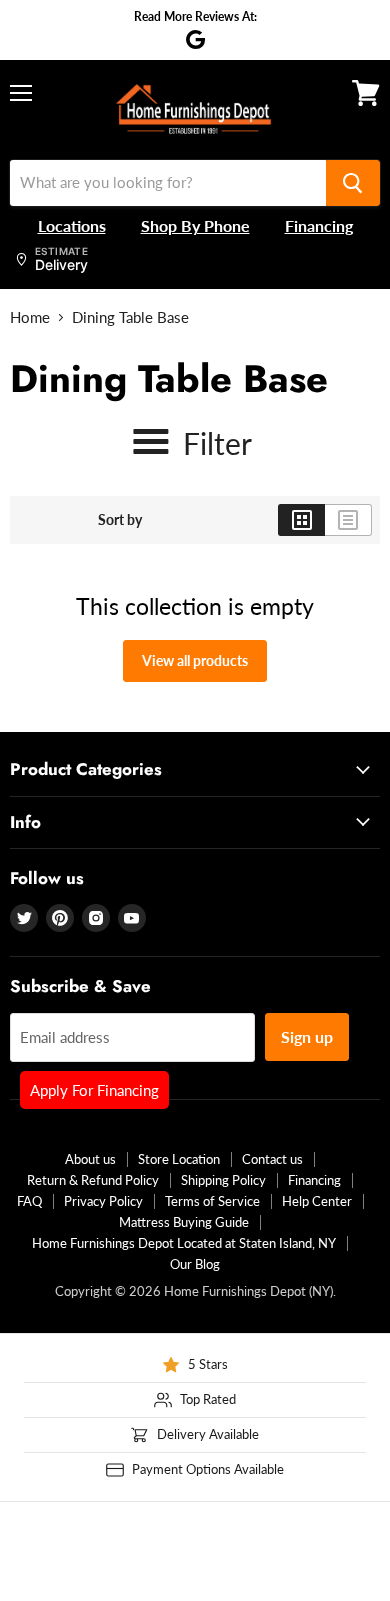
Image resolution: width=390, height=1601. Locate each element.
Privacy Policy (103, 1201)
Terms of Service (212, 1201)
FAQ (29, 1201)
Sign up (307, 1036)
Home (30, 317)
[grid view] (301, 520)
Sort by (120, 520)
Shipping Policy (223, 1180)
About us (90, 1159)
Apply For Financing (94, 1090)
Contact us (272, 1159)
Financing (314, 1180)
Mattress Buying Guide (184, 1222)
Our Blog (195, 1264)
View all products (195, 660)
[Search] (353, 183)
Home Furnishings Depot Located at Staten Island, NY (184, 1243)
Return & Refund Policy (93, 1180)
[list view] (348, 520)
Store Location (179, 1159)
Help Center (317, 1201)
